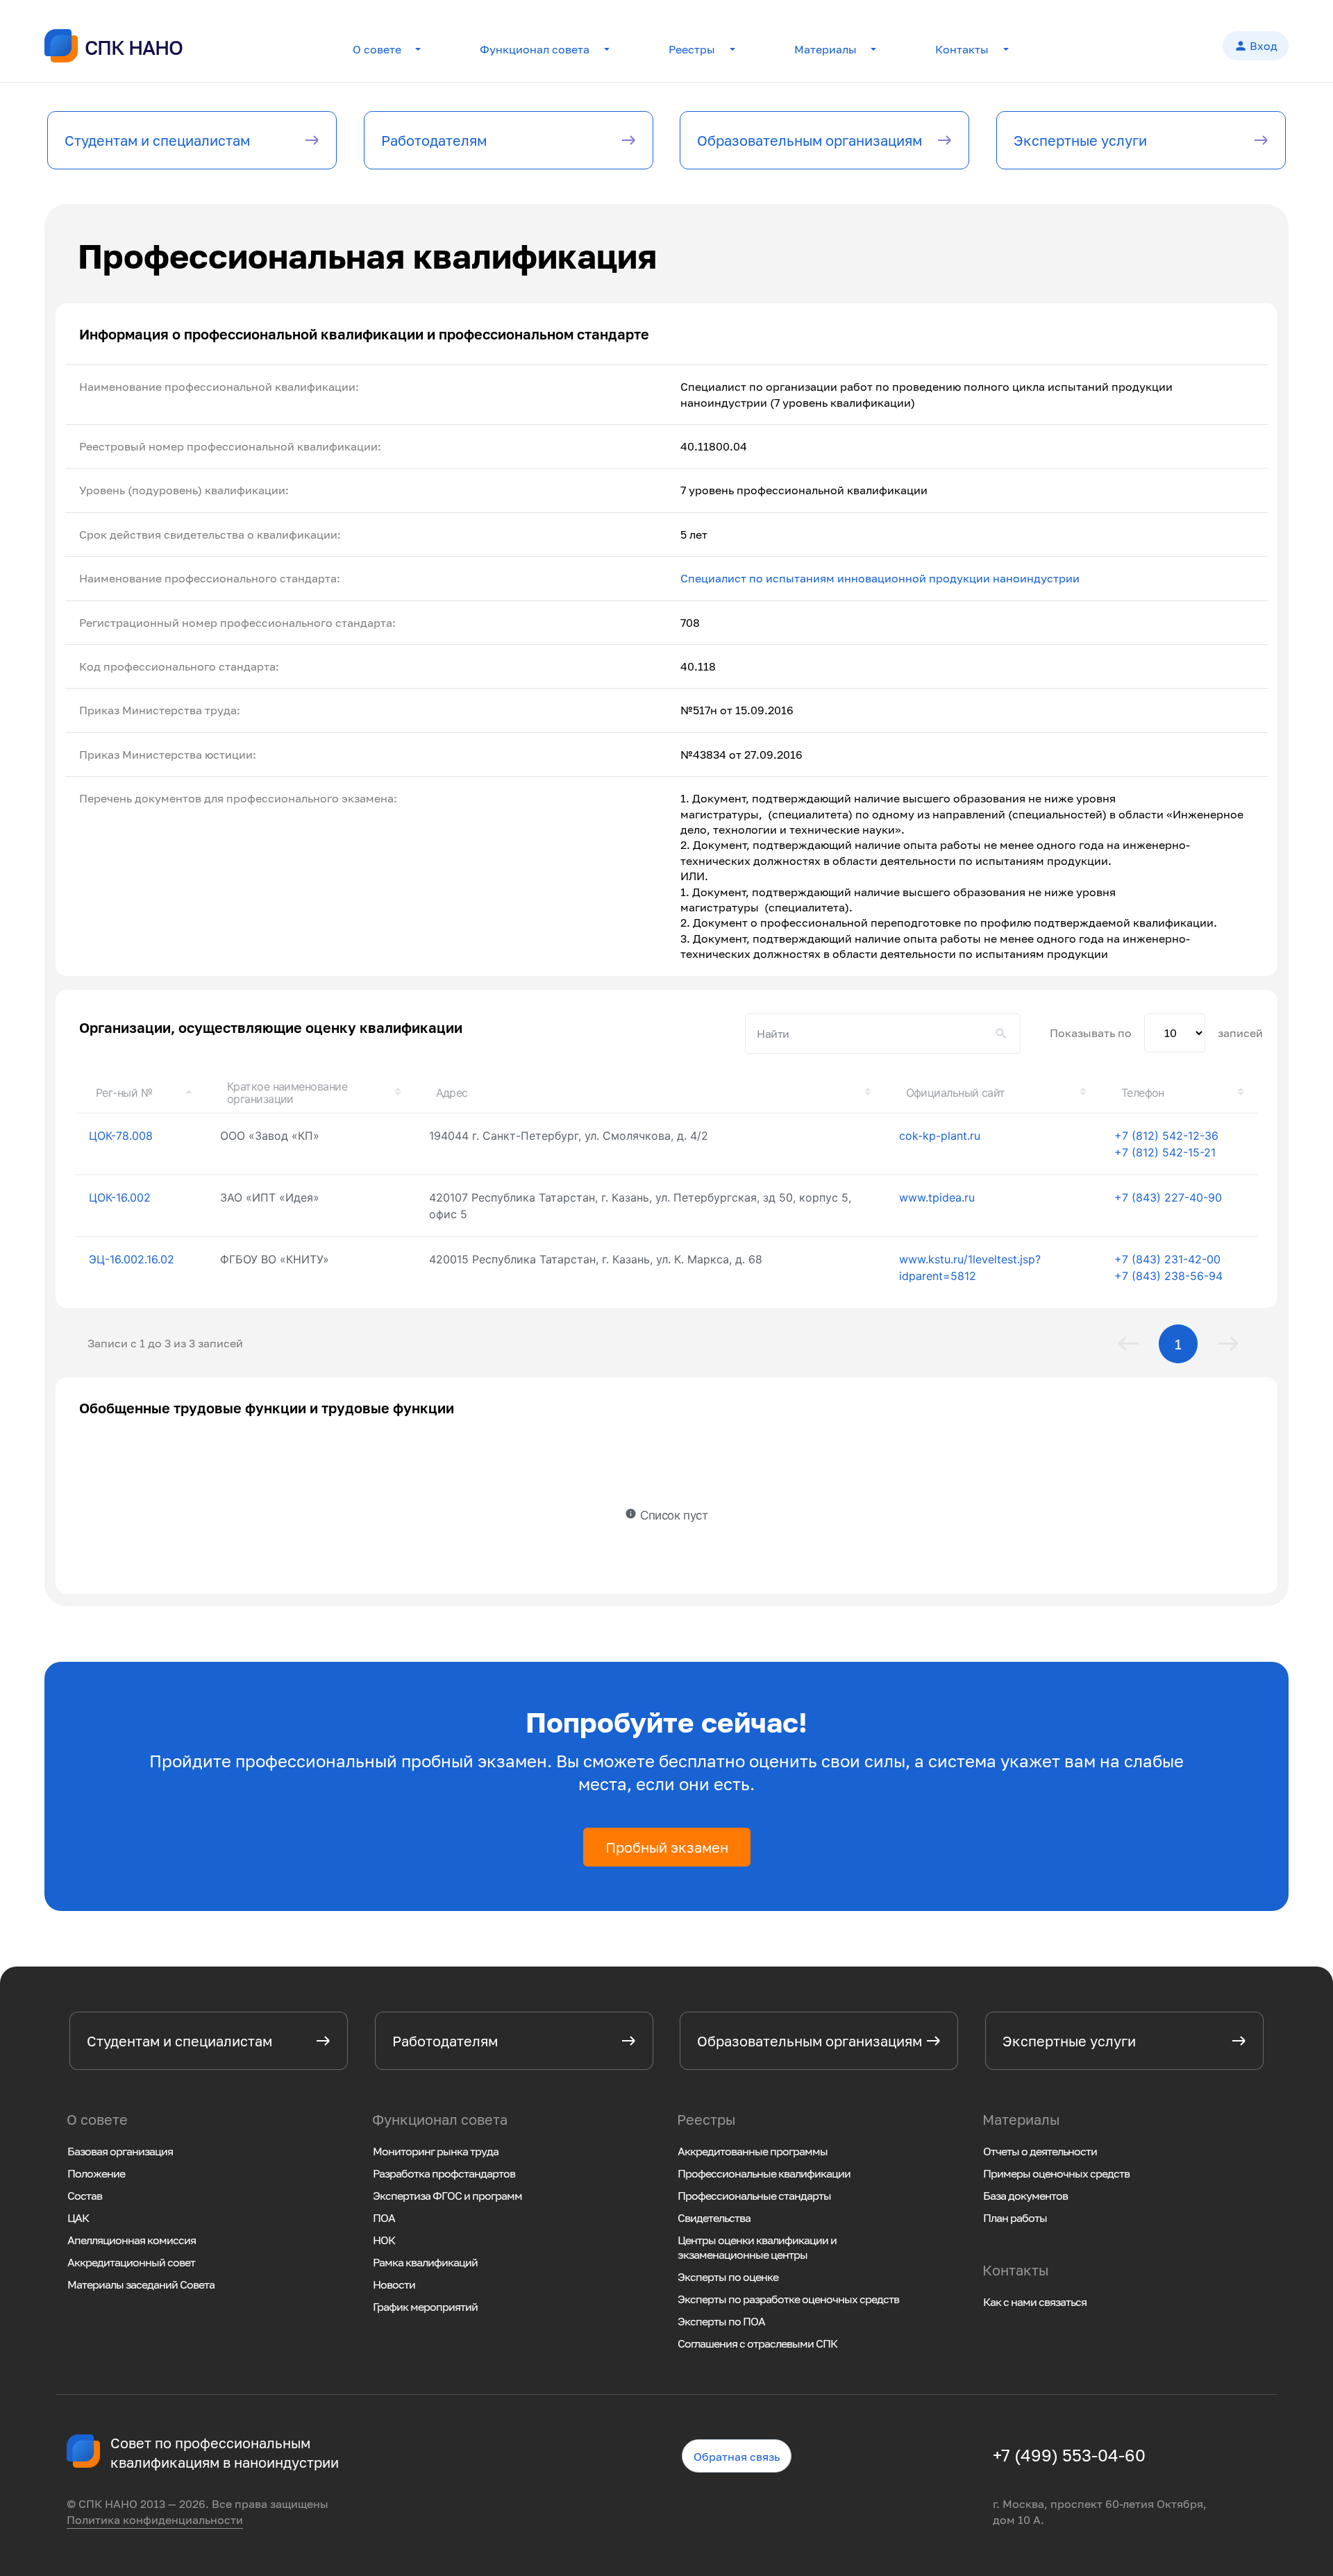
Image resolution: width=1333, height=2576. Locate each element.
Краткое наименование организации (287, 1093)
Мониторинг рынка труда (436, 2151)
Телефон (1143, 1093)
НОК (384, 2240)
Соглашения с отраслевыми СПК (757, 2343)
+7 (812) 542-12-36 (1166, 1136)
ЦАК (78, 2218)
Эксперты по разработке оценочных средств (788, 2299)
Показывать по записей (1156, 1033)
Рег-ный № (124, 1093)
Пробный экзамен (667, 1847)
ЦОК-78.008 (121, 1136)
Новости (394, 2284)
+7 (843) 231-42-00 (1167, 1259)
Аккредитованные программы (753, 2151)
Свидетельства (714, 2218)
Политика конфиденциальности (155, 2520)
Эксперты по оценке (728, 2277)
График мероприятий (425, 2307)
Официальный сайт (956, 1093)
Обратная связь (737, 2457)
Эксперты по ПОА (721, 2321)
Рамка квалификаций (425, 2262)
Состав (85, 2196)
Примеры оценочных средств (1056, 2173)
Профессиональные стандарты (754, 2196)
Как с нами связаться (1035, 2302)
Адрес (452, 1093)
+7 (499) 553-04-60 (1069, 2455)
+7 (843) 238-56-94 (1168, 1276)
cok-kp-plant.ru (940, 1136)
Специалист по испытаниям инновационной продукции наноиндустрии (880, 578)
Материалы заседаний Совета (141, 2284)
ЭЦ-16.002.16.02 (132, 1259)
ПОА (384, 2218)
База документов (1025, 2196)
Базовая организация (120, 2151)
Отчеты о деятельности (1040, 2151)
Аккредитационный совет (131, 2262)
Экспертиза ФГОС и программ (447, 2196)
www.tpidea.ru (937, 1197)
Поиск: (883, 1034)
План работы (1015, 2218)
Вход (1256, 46)
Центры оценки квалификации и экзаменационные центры (757, 2247)
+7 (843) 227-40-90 (1168, 1197)
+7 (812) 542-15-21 (1165, 1152)
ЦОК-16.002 (120, 1197)
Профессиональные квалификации (764, 2173)
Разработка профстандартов (444, 2173)
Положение (96, 2173)
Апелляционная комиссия (132, 2240)
